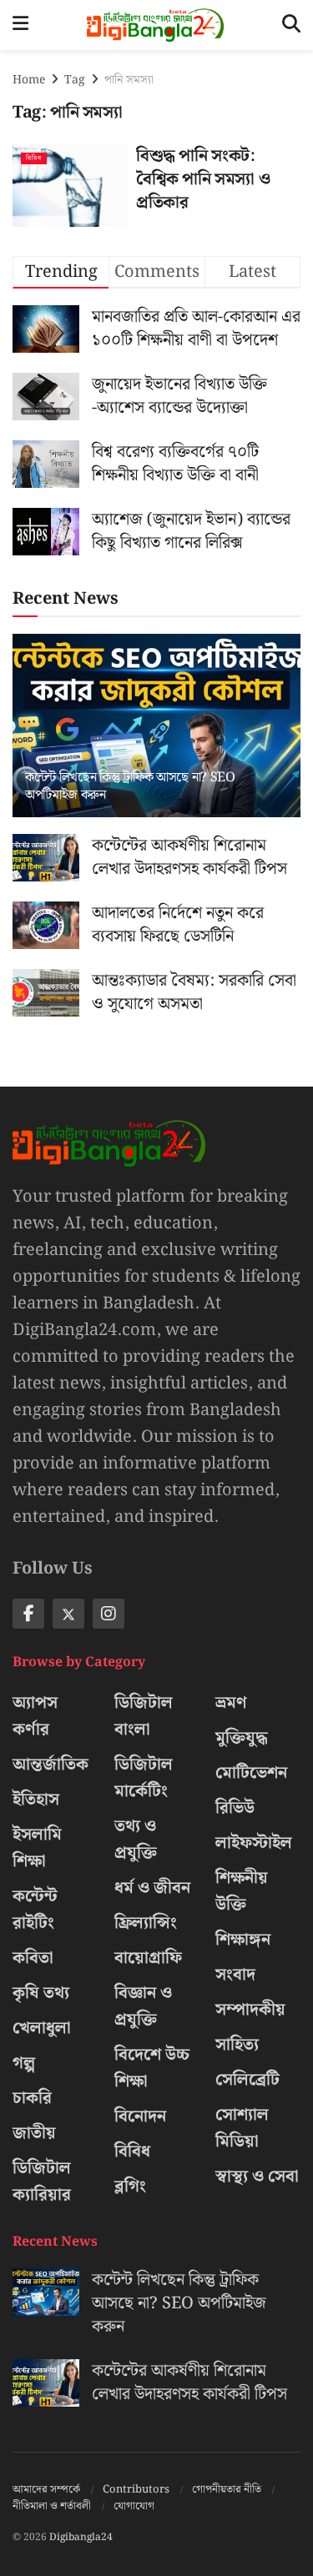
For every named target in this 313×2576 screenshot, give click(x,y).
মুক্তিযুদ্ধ (242, 1738)
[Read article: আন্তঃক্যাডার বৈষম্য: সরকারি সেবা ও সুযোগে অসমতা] (46, 993)
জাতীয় (34, 2133)
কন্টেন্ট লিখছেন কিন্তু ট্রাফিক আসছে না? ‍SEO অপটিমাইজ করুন (130, 786)
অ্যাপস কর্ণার (35, 1716)
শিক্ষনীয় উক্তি (242, 1891)
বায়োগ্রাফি (148, 1958)
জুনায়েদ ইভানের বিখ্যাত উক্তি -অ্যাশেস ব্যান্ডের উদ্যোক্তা (179, 396)
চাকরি (32, 2098)
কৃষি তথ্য (41, 1993)
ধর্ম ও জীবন (152, 1888)
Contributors (136, 2490)
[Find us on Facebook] (28, 1614)
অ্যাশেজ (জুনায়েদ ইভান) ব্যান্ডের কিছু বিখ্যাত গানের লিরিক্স (191, 531)
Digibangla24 (81, 2537)
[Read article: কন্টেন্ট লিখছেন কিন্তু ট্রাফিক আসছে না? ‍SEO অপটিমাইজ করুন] (156, 737)
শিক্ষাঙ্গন (243, 1940)
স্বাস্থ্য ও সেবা (257, 2177)
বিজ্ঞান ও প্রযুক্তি (143, 2006)
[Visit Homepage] (155, 25)
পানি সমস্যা (129, 80)
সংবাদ (235, 1975)
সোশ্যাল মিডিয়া (242, 2128)
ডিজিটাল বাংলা (144, 1716)
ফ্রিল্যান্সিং (146, 1923)
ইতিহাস (36, 1800)
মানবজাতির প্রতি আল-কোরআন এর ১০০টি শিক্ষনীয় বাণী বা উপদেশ (196, 329)
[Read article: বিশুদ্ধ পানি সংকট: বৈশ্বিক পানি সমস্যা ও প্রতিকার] (70, 186)
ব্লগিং (130, 2187)
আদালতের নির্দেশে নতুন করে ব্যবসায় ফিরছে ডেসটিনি (178, 925)
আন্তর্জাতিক (50, 1765)
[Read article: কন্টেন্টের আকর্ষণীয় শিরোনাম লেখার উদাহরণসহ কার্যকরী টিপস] (46, 858)
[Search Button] (291, 25)
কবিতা (33, 1958)
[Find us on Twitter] (68, 1614)
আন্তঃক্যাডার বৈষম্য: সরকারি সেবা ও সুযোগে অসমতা (194, 992)
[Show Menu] (20, 25)
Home (29, 80)
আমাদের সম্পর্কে (46, 2490)
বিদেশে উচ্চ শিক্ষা (152, 2068)
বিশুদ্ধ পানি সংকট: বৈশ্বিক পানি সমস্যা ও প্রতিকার (203, 179)
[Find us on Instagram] (109, 1614)
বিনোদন (140, 2117)
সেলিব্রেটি (247, 2080)
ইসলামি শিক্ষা (37, 1848)
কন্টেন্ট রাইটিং (35, 1910)
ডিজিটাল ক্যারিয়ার (42, 2182)
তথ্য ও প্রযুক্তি (136, 1840)
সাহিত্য (237, 2045)
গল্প (24, 2063)
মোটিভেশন (251, 1773)
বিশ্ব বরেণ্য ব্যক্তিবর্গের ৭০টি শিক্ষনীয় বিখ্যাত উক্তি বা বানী (175, 464)
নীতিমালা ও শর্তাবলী (52, 2506)
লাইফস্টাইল (254, 1843)
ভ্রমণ (231, 1703)
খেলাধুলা (42, 2028)
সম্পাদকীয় (250, 2010)
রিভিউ (235, 1808)
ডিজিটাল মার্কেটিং (144, 1778)
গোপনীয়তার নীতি (227, 2490)
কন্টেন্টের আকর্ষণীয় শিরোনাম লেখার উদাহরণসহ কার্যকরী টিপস (189, 857)
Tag (75, 80)
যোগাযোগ (134, 2506)
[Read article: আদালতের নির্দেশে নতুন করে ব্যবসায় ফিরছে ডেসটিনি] (46, 925)
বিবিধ (34, 158)
